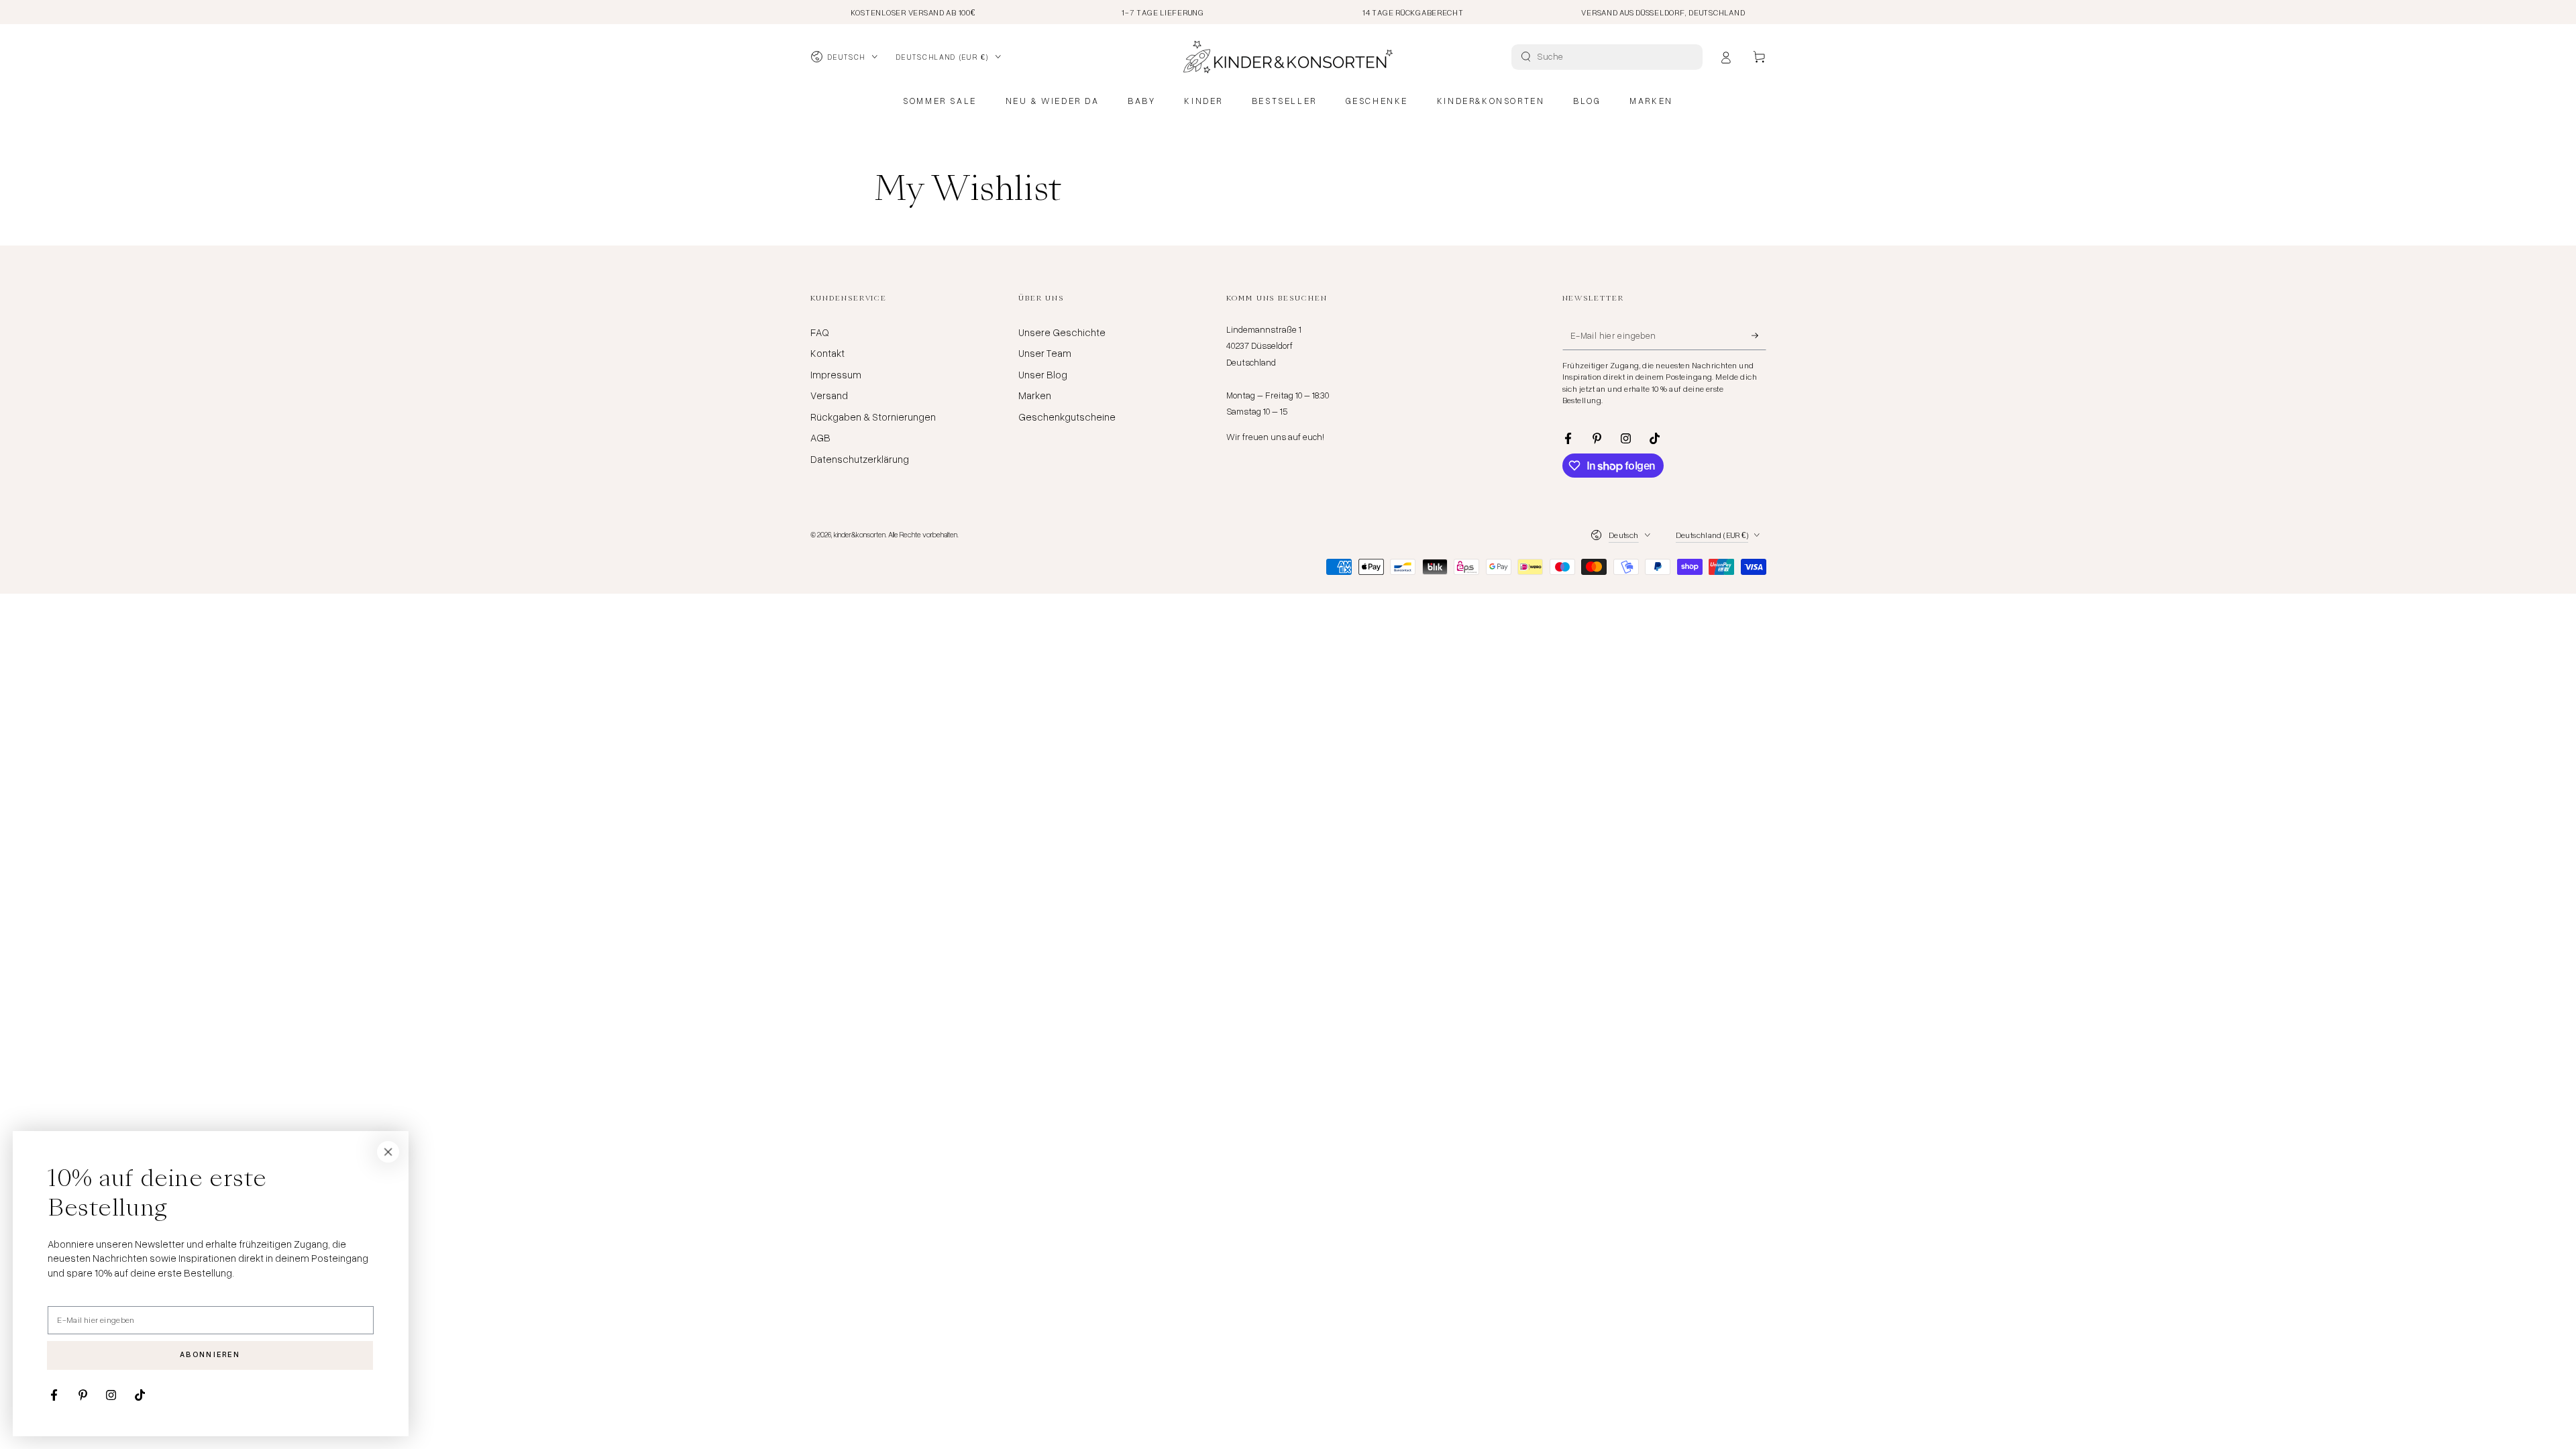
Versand (829, 395)
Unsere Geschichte (1062, 332)
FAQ (820, 332)
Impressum (836, 374)
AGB (820, 437)
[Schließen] (388, 1152)
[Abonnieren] (1759, 335)
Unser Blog (1043, 374)
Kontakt (827, 353)
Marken (1035, 395)
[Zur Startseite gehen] (1288, 57)
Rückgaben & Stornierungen (873, 417)
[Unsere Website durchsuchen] (1526, 57)
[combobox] (1609, 57)
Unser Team (1045, 353)
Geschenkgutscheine (1067, 417)
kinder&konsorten (860, 534)
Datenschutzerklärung (860, 459)
